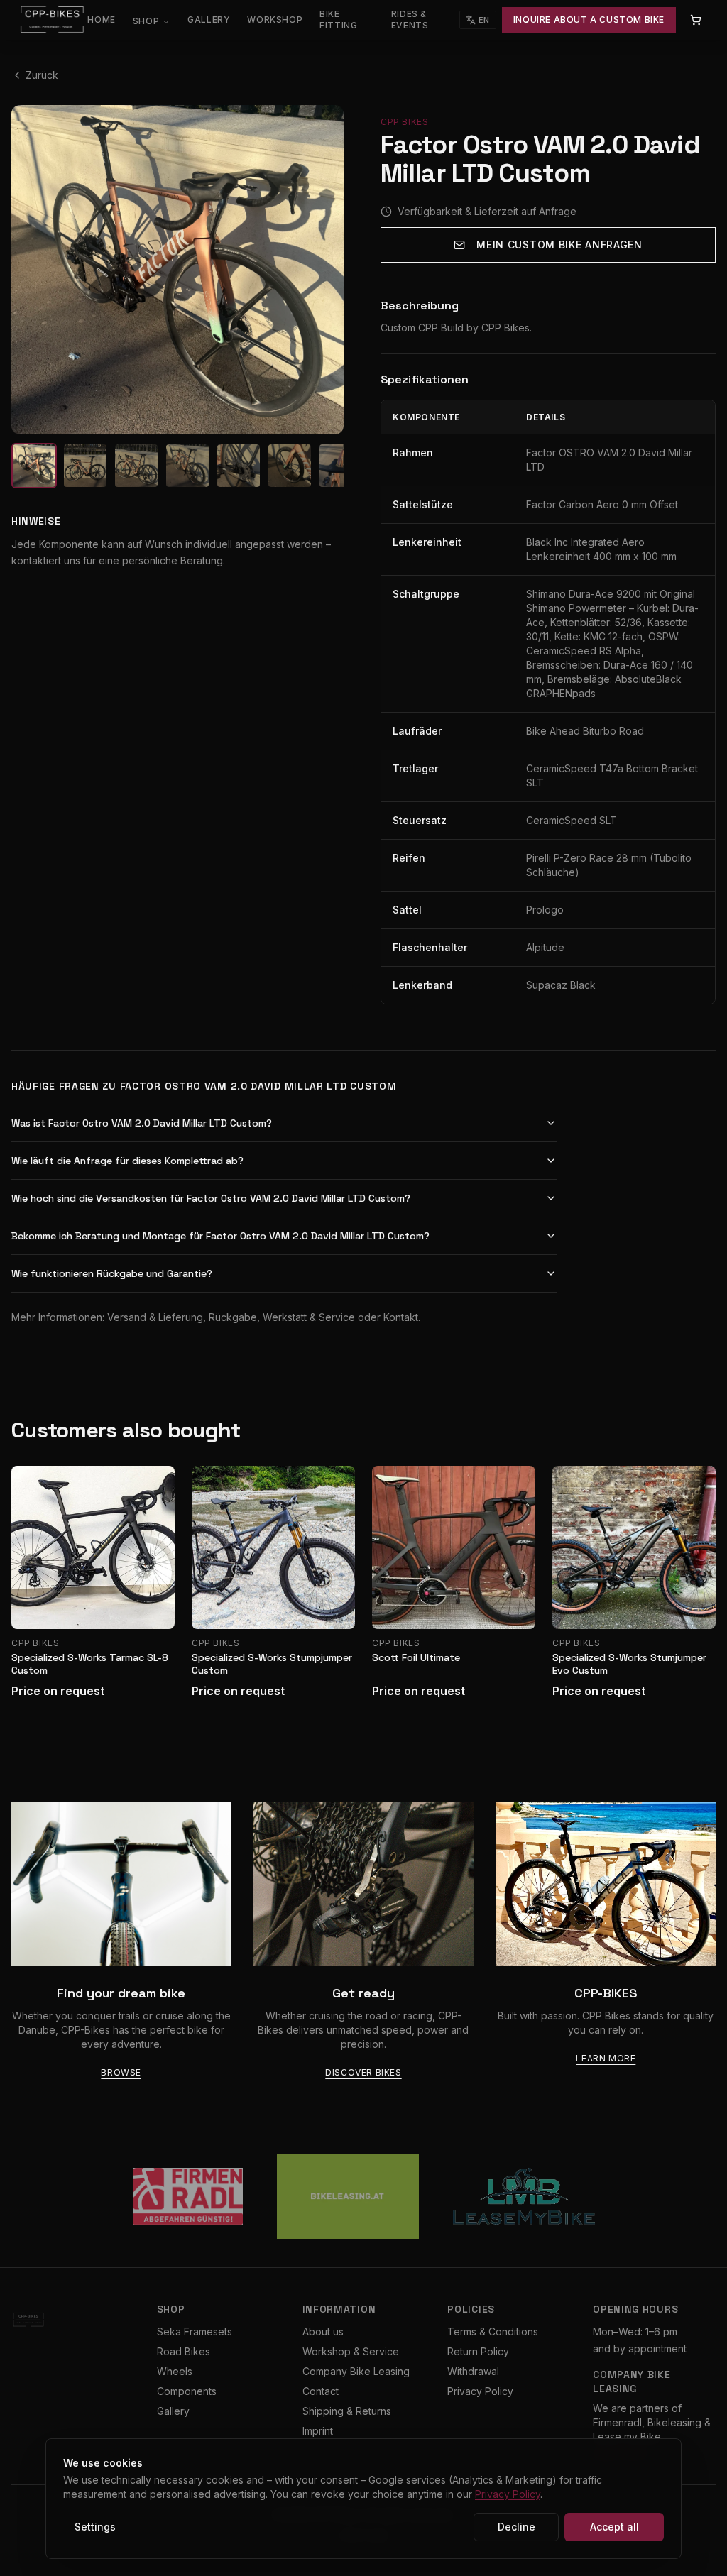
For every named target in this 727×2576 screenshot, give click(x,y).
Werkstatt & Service (309, 1317)
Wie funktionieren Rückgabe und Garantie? (112, 1273)
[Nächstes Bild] (324, 270)
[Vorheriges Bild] (31, 270)
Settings (95, 2527)
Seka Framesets (195, 2331)
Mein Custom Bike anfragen (559, 245)
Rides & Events (410, 20)
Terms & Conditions (493, 2331)
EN (484, 20)
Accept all (614, 2527)
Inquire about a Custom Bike (589, 20)
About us (323, 2331)
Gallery (209, 20)
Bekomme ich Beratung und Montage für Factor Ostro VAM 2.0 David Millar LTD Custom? (220, 1236)
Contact (321, 2391)
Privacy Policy (480, 2391)
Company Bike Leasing (356, 2371)
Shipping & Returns (347, 2411)
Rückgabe (233, 1317)
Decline (516, 2527)
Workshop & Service (351, 2351)
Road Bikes (184, 2351)
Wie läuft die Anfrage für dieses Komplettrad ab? (127, 1161)
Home (101, 20)
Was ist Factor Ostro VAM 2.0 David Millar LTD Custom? (142, 1123)
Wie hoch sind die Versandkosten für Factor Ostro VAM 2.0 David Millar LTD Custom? (211, 1198)
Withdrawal (473, 2371)
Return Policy (478, 2351)
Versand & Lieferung (155, 1317)
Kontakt (401, 1317)
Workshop (275, 20)
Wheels (175, 2371)
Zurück (42, 75)
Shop (146, 21)
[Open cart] (696, 20)
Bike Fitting (338, 20)
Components (187, 2391)
